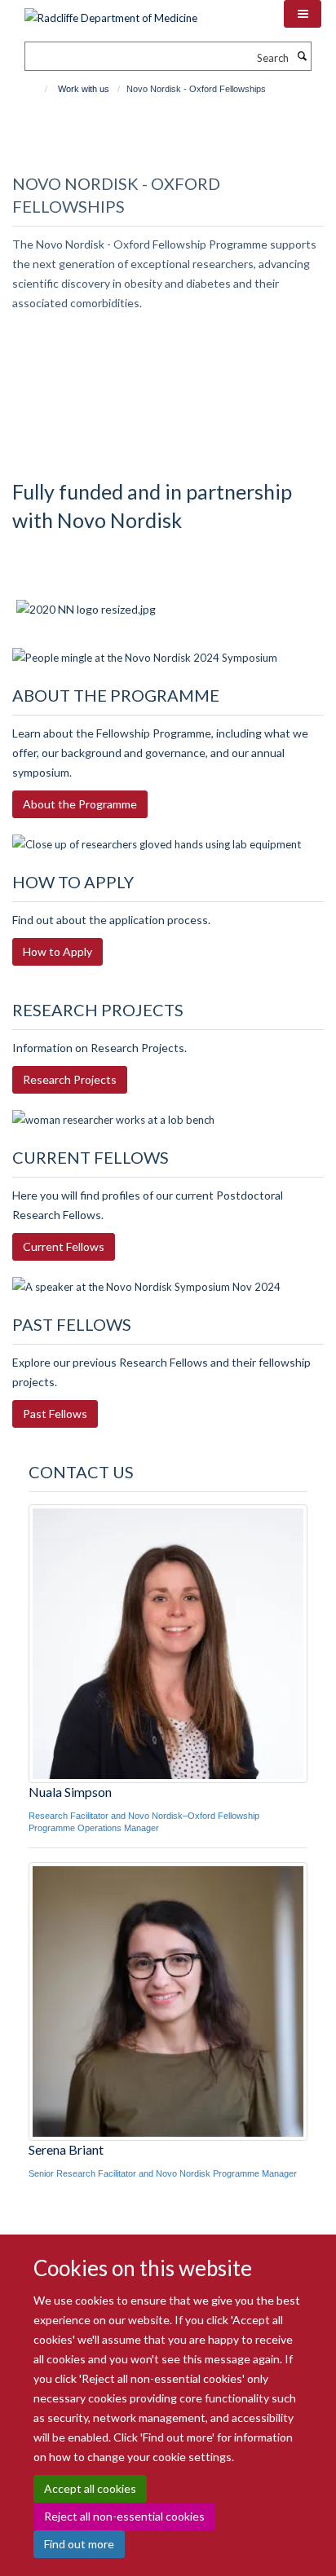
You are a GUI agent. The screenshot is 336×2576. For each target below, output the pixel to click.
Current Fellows (64, 1246)
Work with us (84, 89)
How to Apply (57, 951)
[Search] (302, 56)
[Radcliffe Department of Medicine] (111, 12)
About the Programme (80, 804)
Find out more (79, 2544)
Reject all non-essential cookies (124, 2516)
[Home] (39, 89)
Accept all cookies (90, 2488)
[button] (303, 14)
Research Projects (70, 1079)
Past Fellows (55, 1413)
